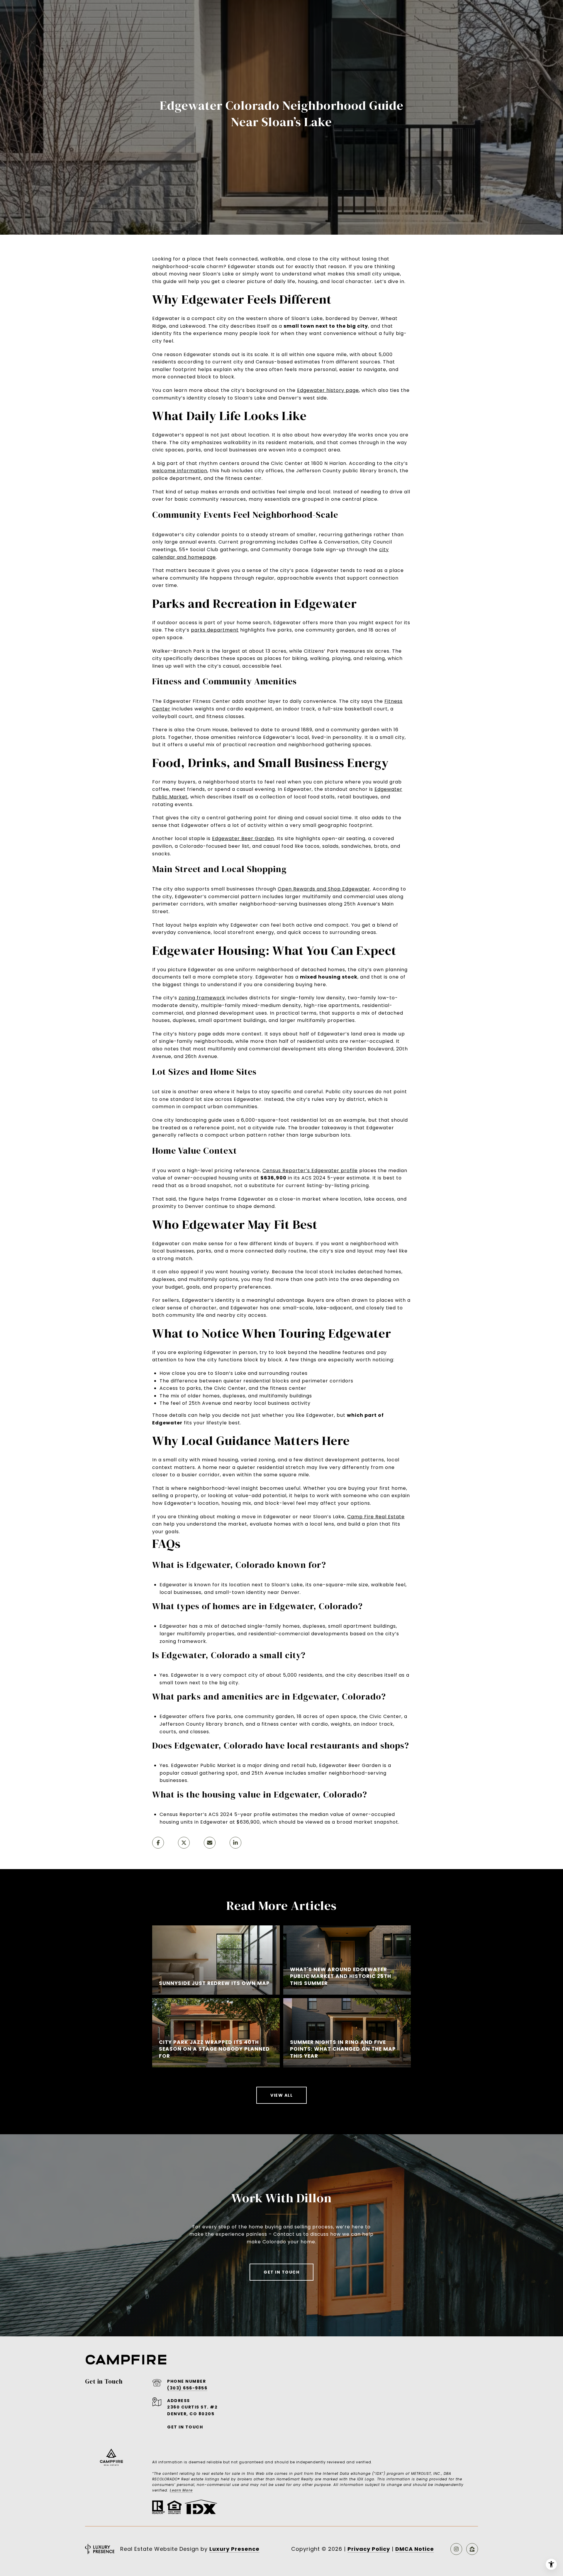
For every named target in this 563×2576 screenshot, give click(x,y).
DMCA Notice (415, 2549)
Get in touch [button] (281, 2272)
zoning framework (202, 998)
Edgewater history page (328, 390)
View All (281, 2095)
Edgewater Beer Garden (243, 838)
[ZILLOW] (472, 2549)
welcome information (180, 471)
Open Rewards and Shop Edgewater (324, 889)
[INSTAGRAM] (456, 2549)
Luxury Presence (234, 2549)
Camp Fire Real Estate (376, 1517)
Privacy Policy (369, 2549)
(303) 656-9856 (187, 2388)
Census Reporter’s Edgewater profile (310, 1171)
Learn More (181, 2490)
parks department (215, 630)
